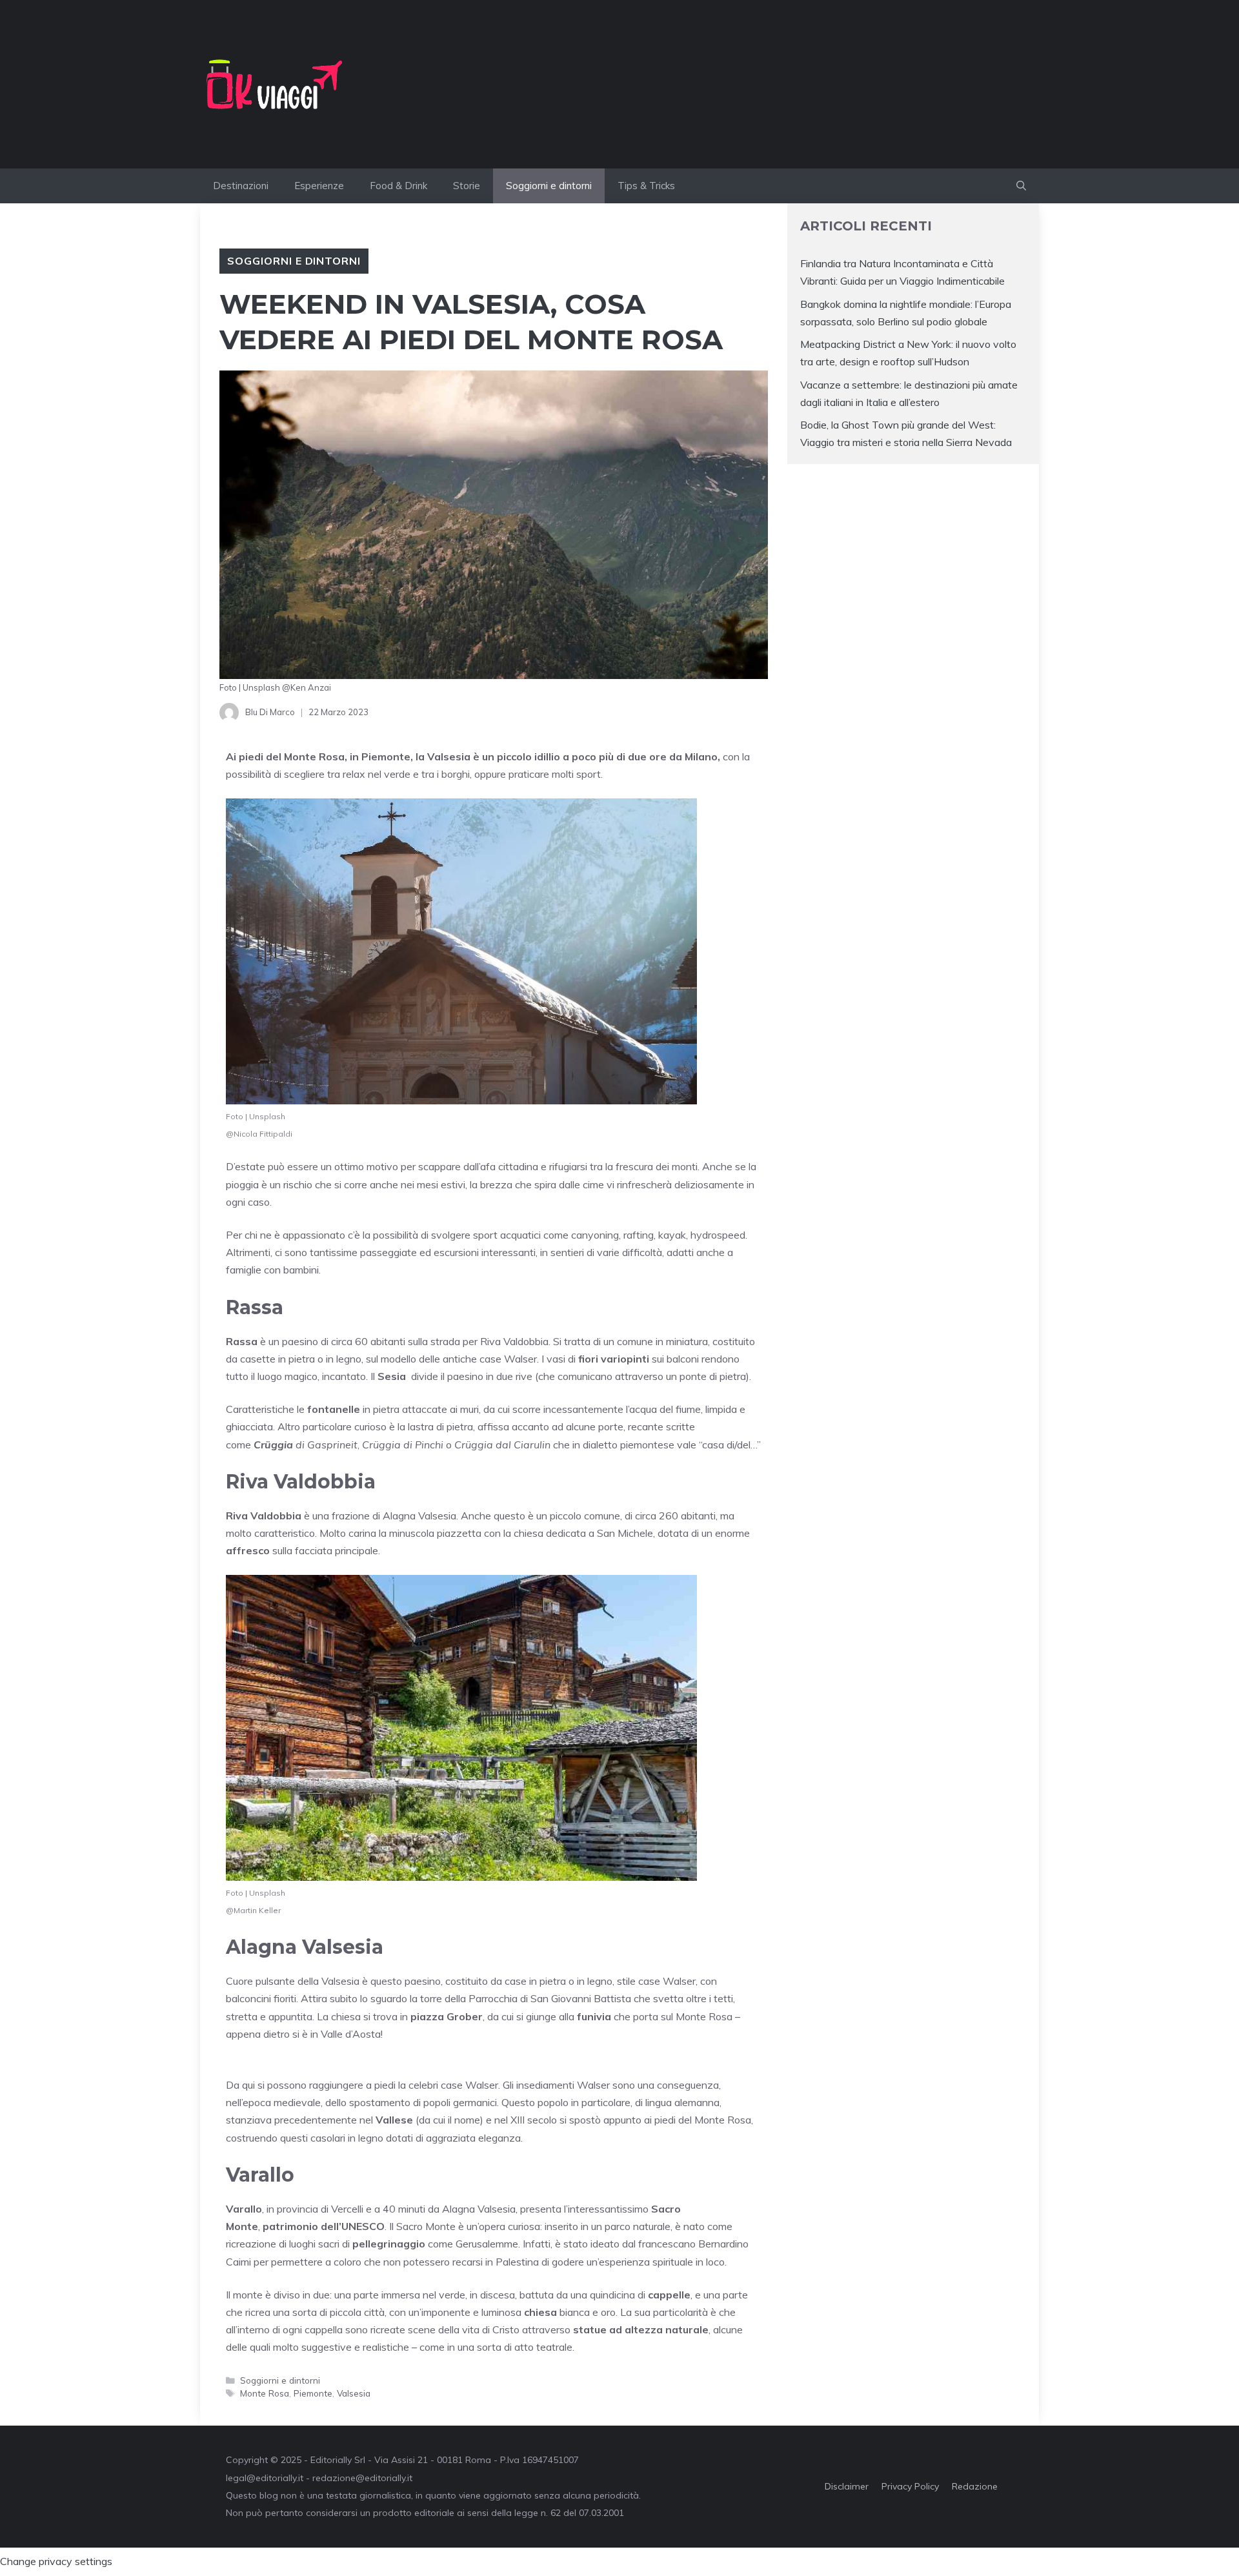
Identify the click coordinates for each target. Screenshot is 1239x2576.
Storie (467, 186)
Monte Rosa (265, 2393)
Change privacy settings (56, 2561)
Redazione (975, 2486)
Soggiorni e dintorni (549, 186)
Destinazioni (241, 186)
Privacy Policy (910, 2486)
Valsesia (354, 2393)
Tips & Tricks (646, 186)
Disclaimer (847, 2486)
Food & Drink (398, 186)
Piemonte (313, 2393)
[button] (1021, 186)
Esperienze (319, 186)
